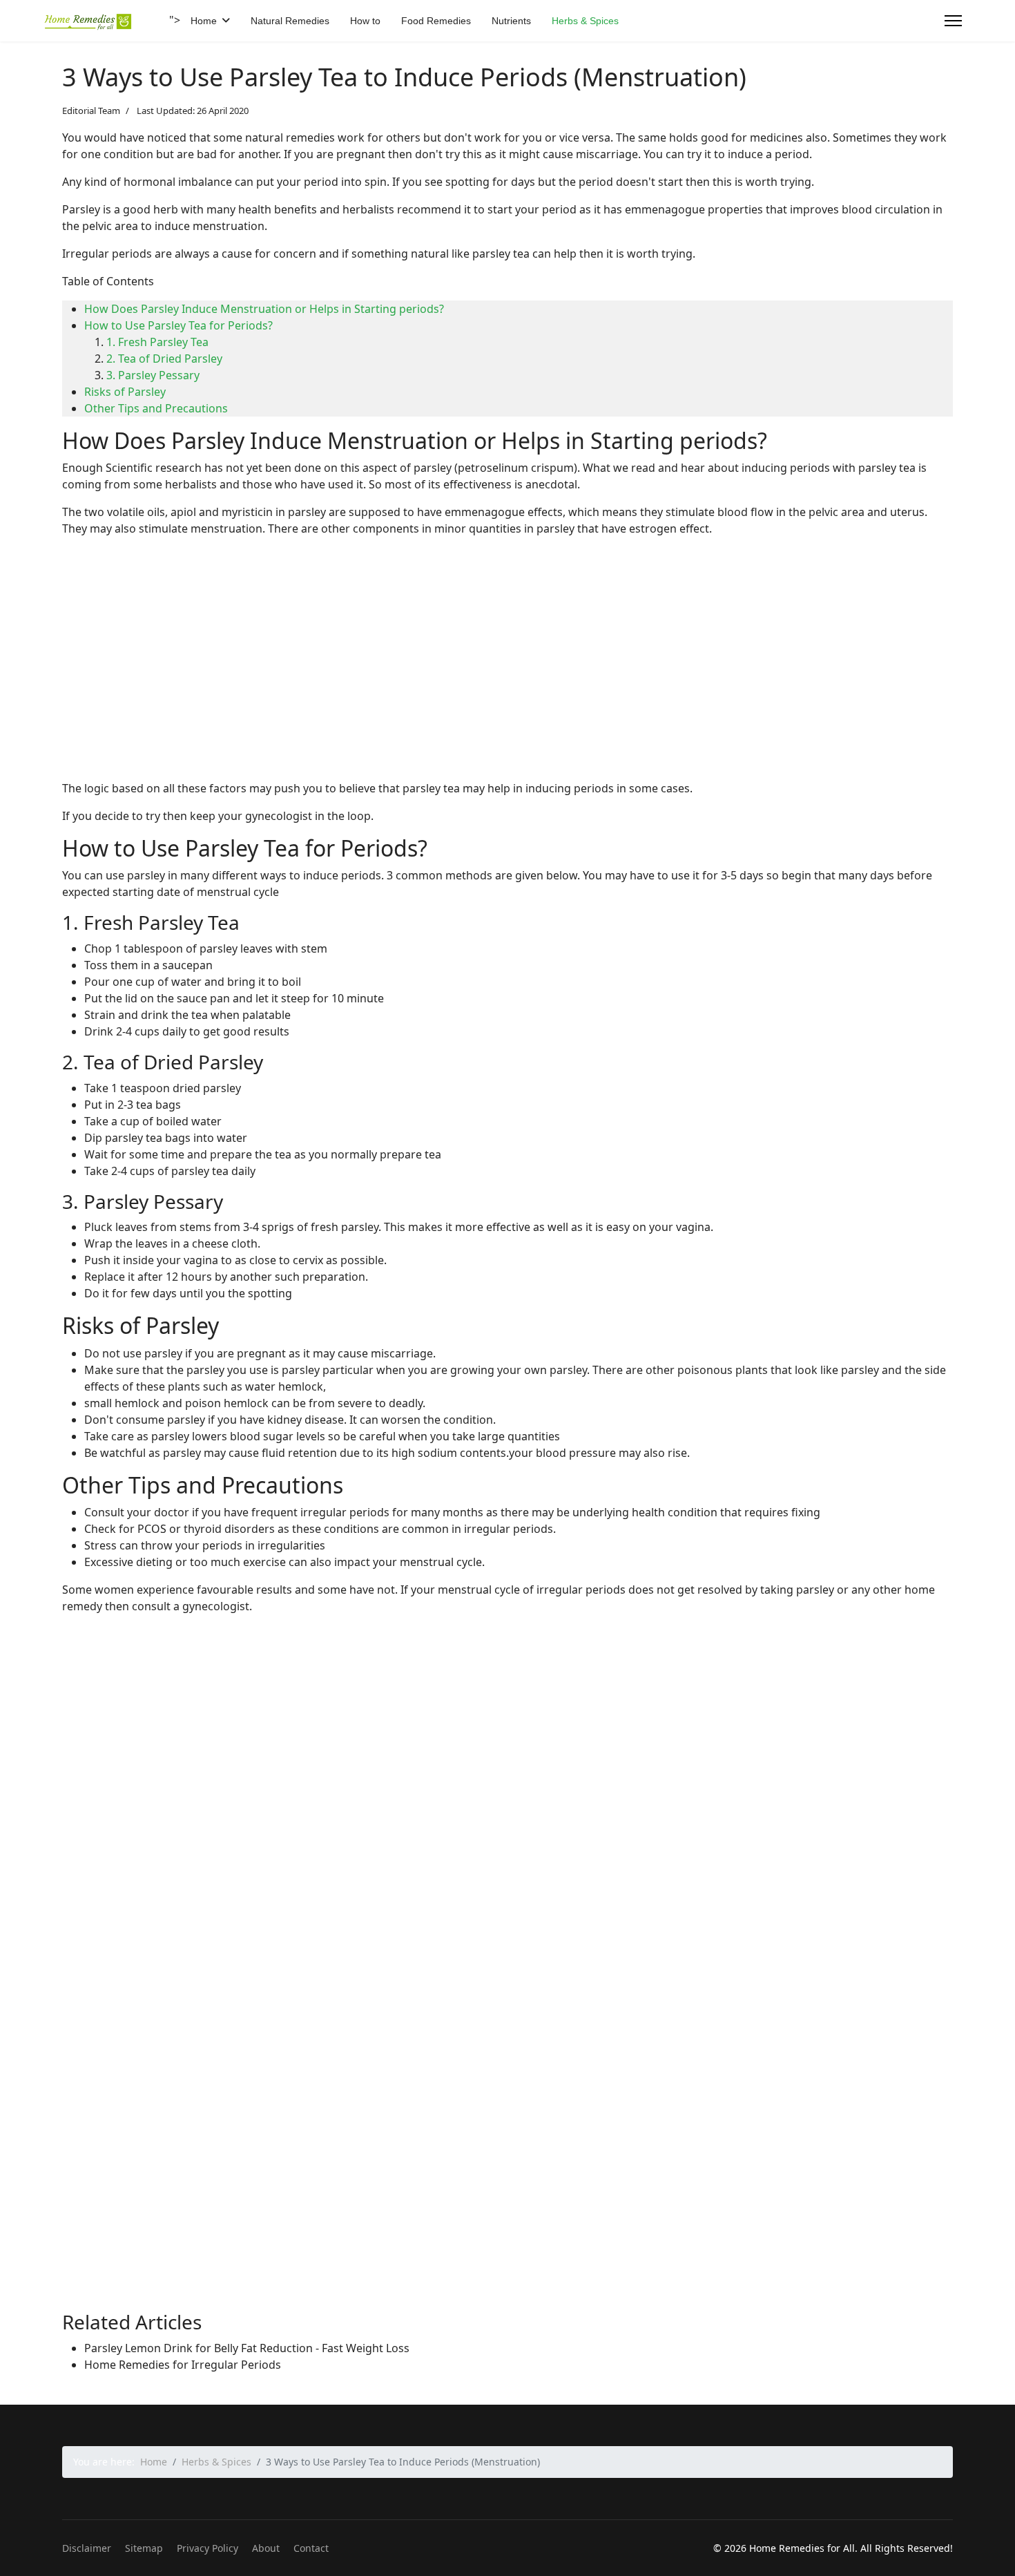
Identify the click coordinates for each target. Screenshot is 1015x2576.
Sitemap (144, 2548)
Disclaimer (87, 2548)
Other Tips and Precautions (156, 408)
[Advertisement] (476, 672)
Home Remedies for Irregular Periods (183, 2365)
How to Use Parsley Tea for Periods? (178, 325)
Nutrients (511, 21)
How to (365, 21)
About (266, 2548)
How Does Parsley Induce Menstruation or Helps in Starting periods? (264, 309)
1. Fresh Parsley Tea (157, 342)
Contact (311, 2548)
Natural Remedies (290, 21)
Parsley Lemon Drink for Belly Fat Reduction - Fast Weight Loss (247, 2348)
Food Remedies (436, 21)
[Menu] (953, 21)
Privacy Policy (207, 2548)
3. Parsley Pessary (153, 375)
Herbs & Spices (585, 21)
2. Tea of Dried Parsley (164, 359)
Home (204, 21)
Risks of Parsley (125, 392)
